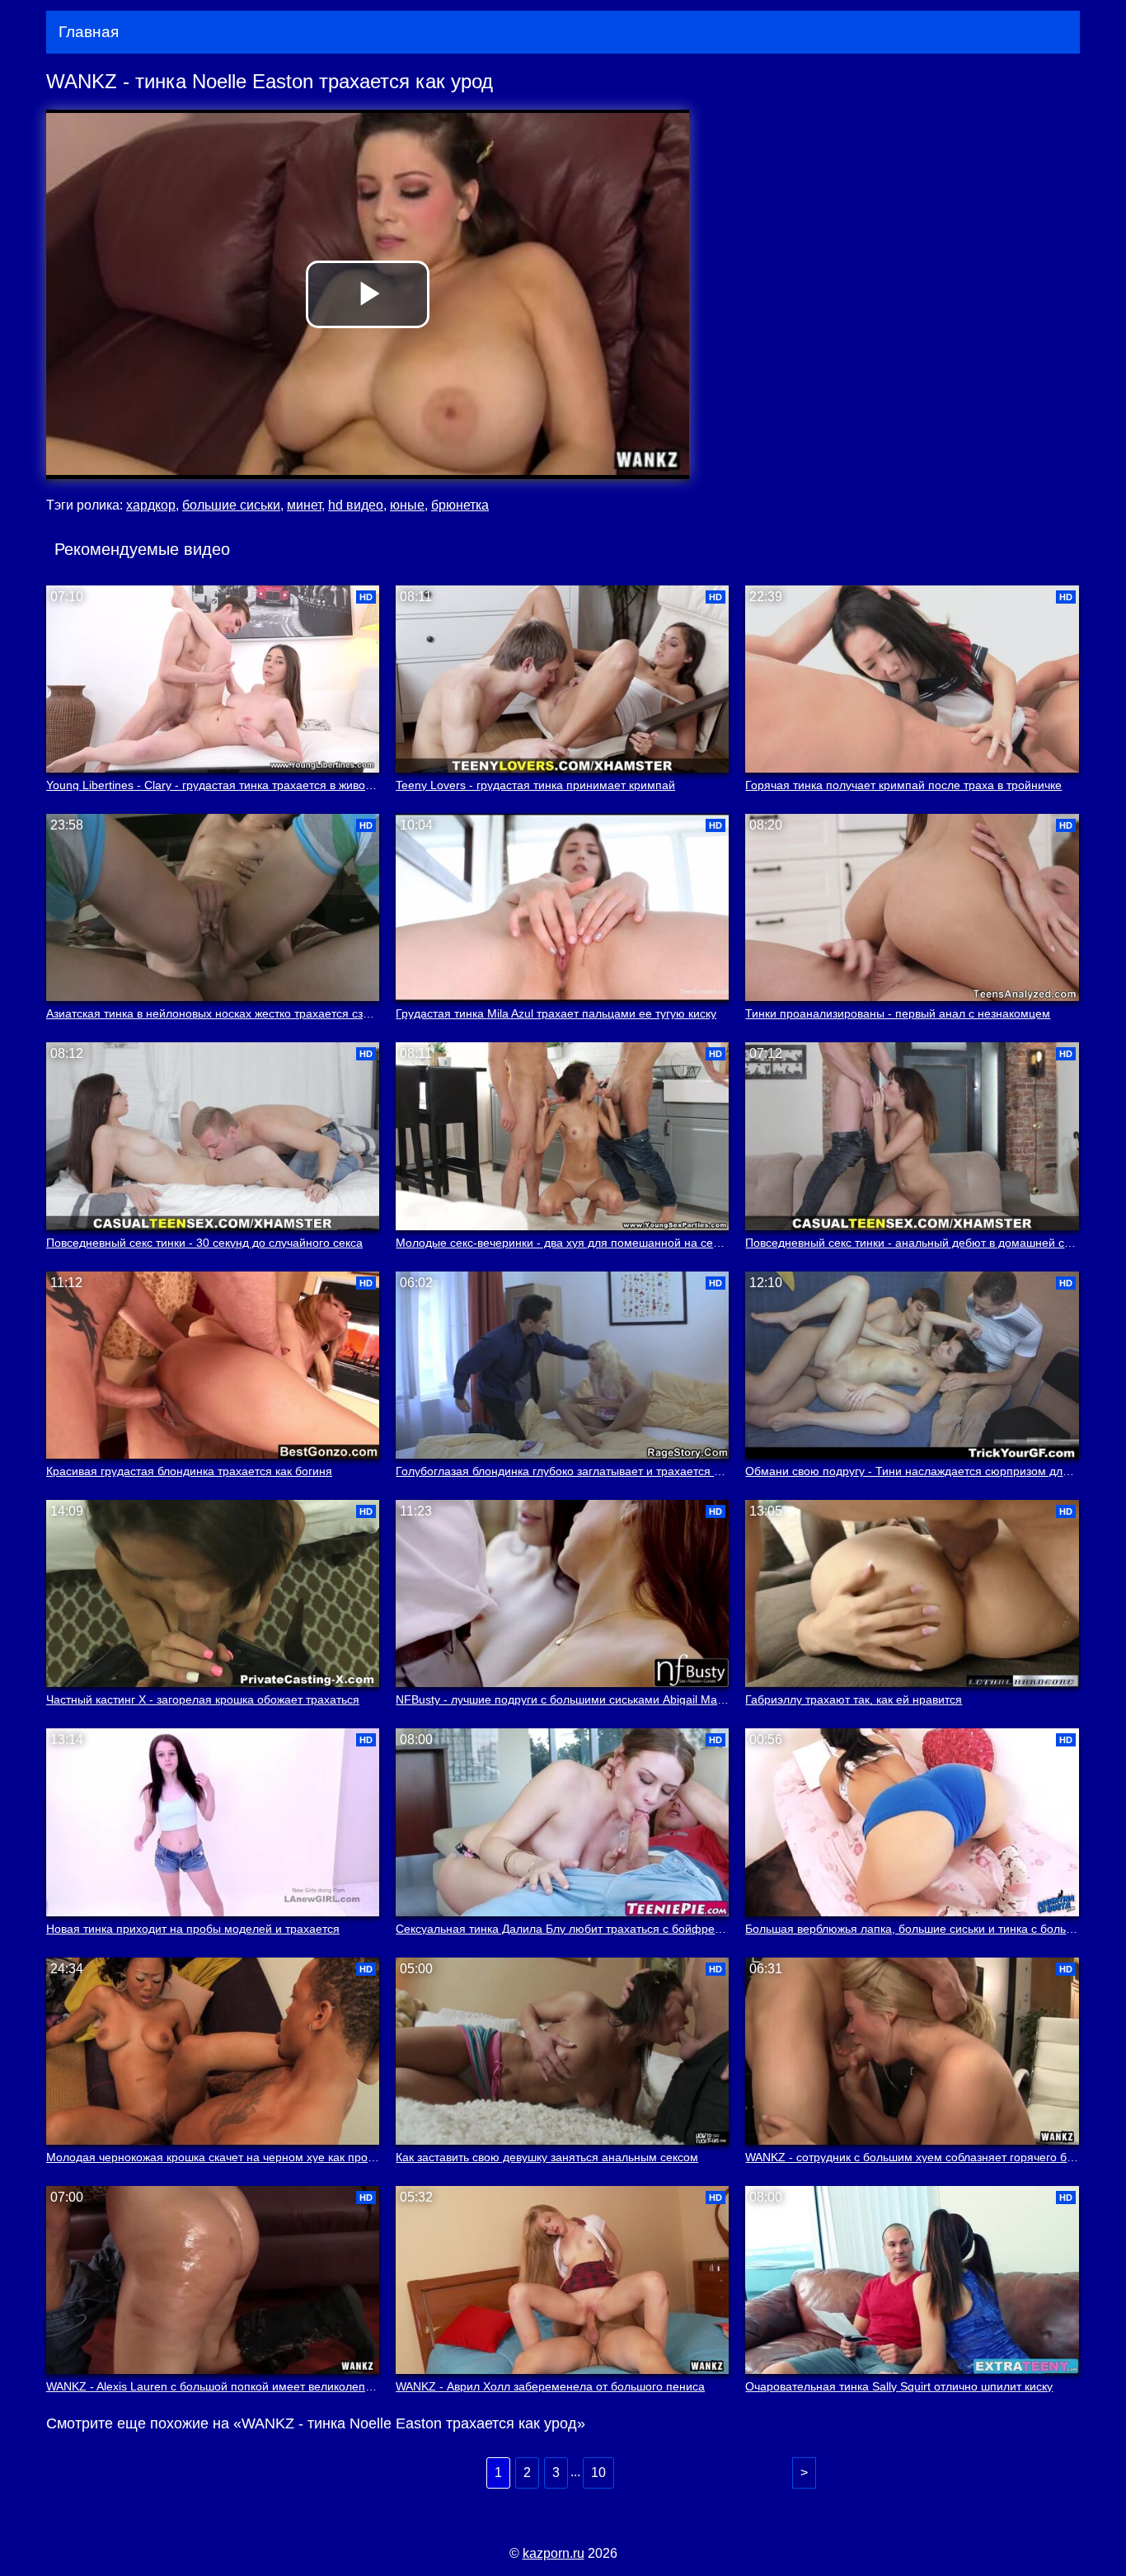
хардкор (151, 505)
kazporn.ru (554, 2553)
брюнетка (460, 505)
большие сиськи (231, 505)
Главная (89, 32)
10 (598, 2473)
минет (304, 505)
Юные (407, 505)
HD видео (356, 505)
